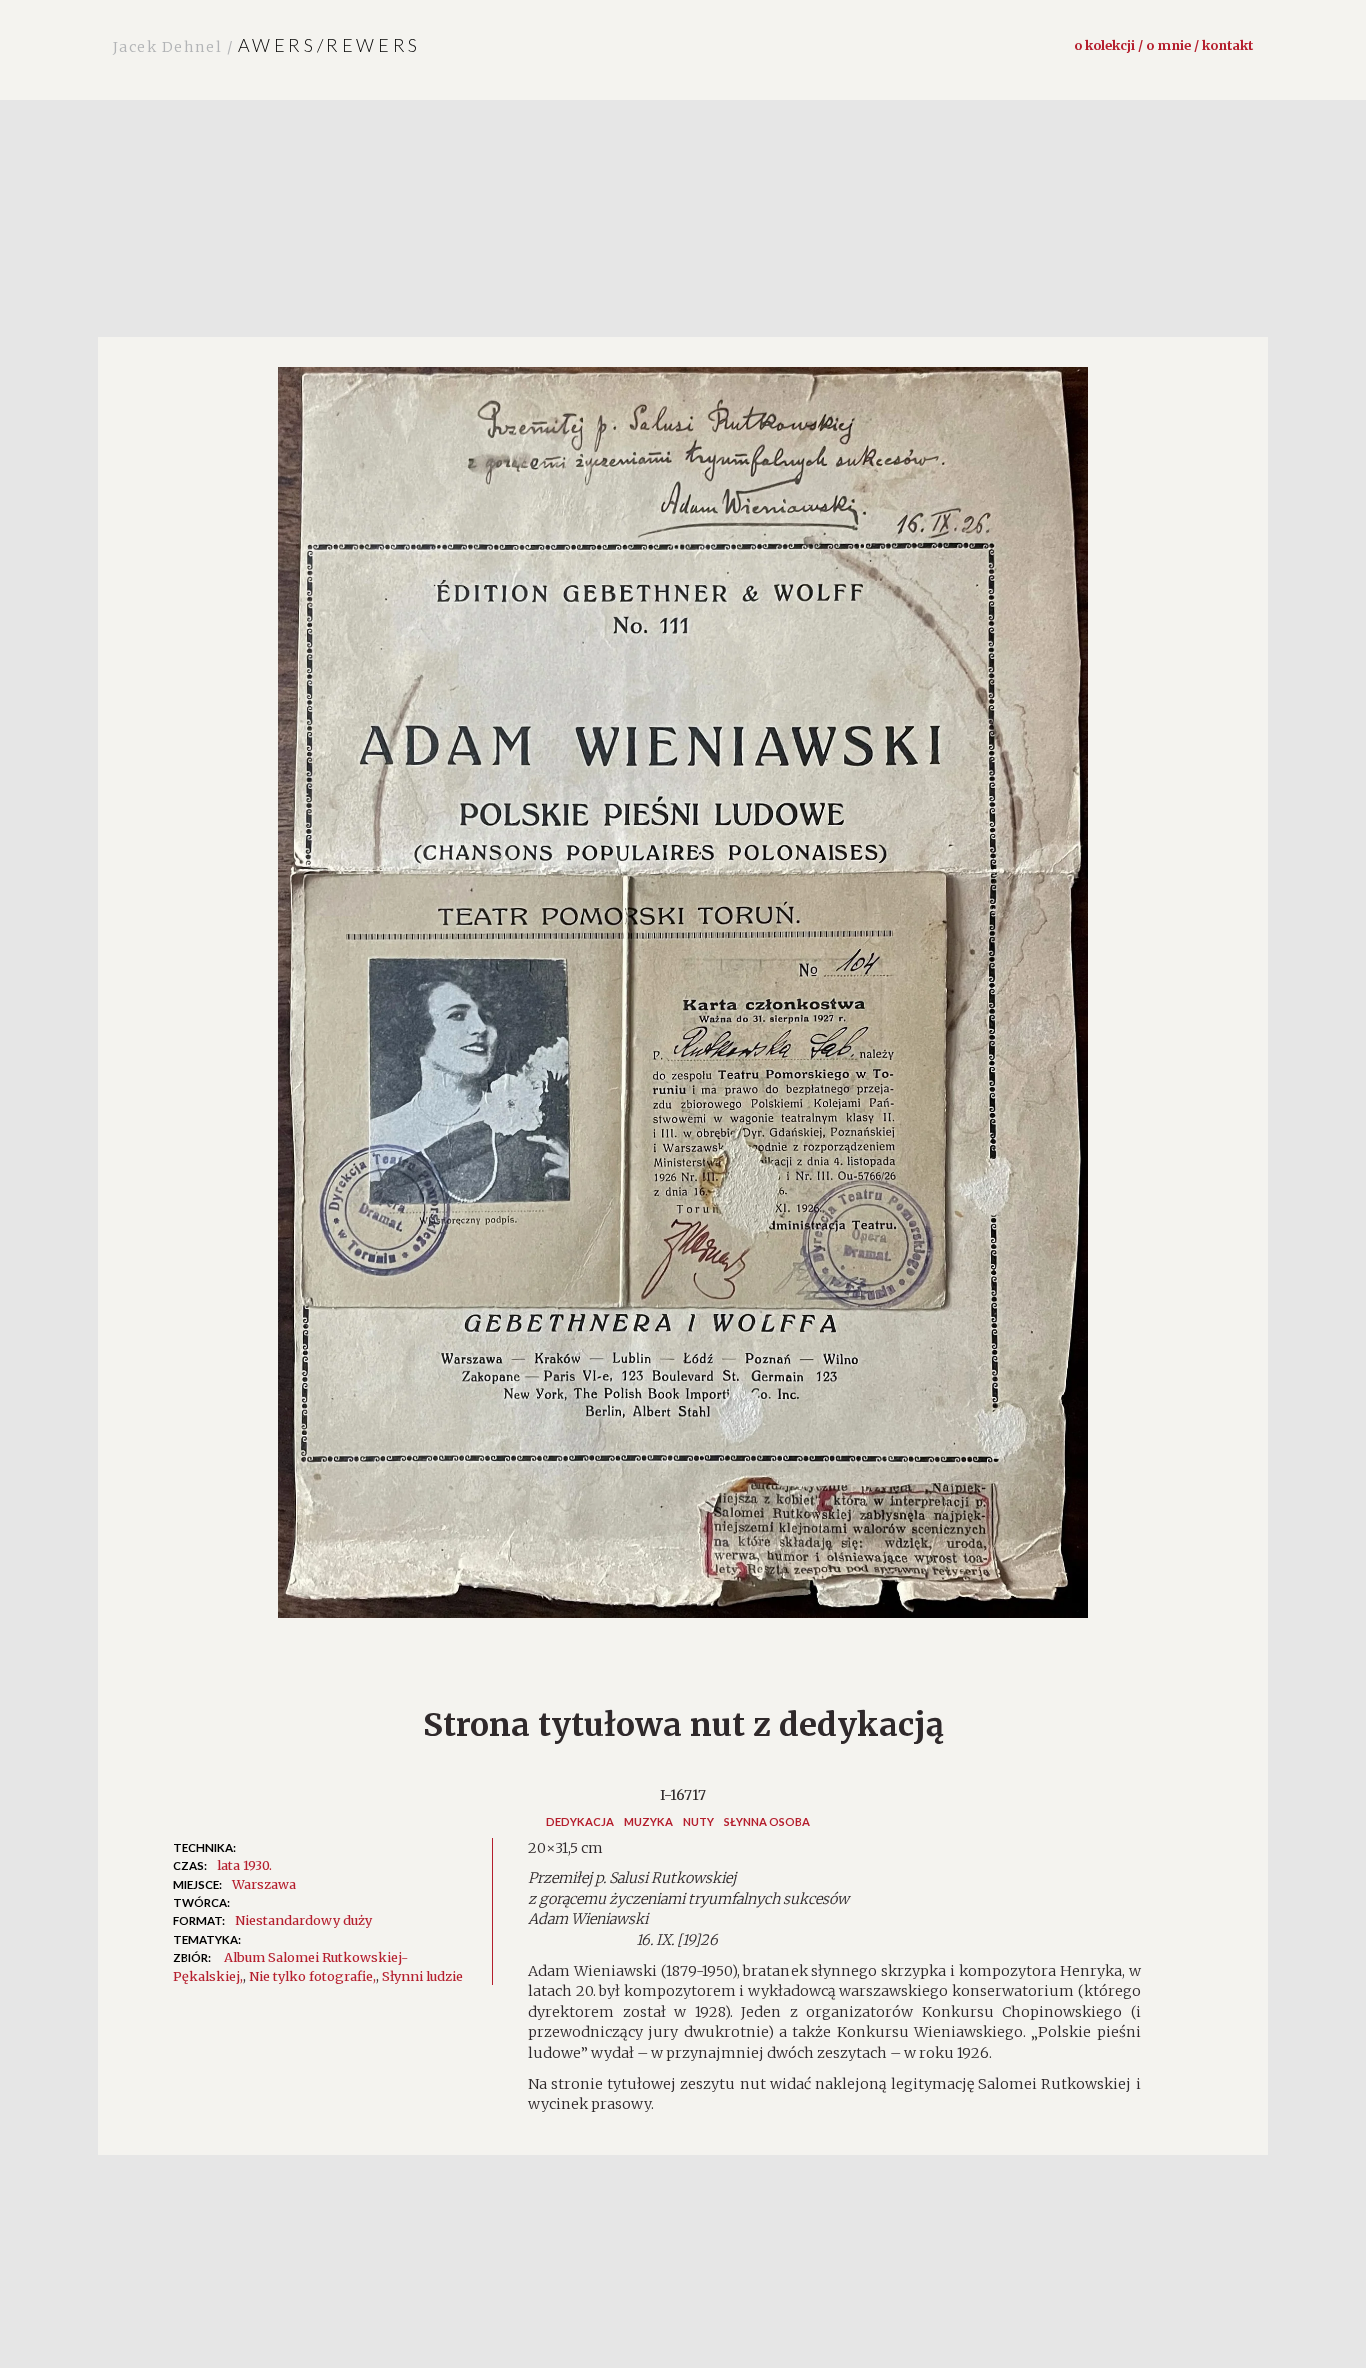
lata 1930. (244, 1865)
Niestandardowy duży (303, 1920)
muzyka (648, 1821)
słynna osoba (767, 1821)
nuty (698, 1821)
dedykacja (580, 1821)
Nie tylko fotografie (311, 1976)
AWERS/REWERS (267, 45)
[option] (683, 1002)
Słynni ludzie (422, 1976)
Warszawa (264, 1884)
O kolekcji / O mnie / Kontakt (1163, 45)
